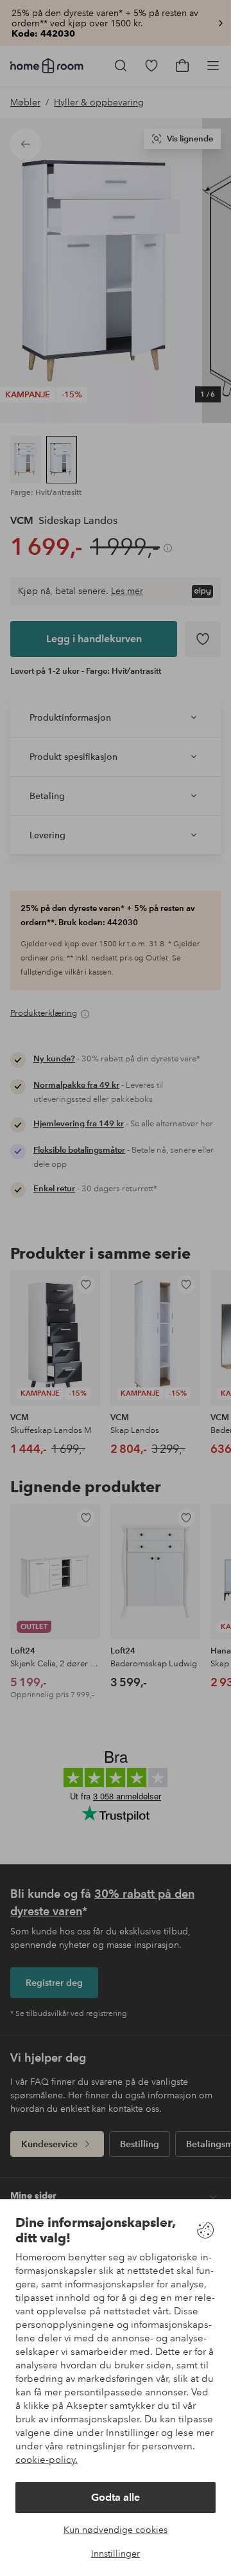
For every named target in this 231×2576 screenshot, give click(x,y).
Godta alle (116, 2497)
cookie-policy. (47, 2460)
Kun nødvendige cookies (116, 2530)
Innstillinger (116, 2553)
